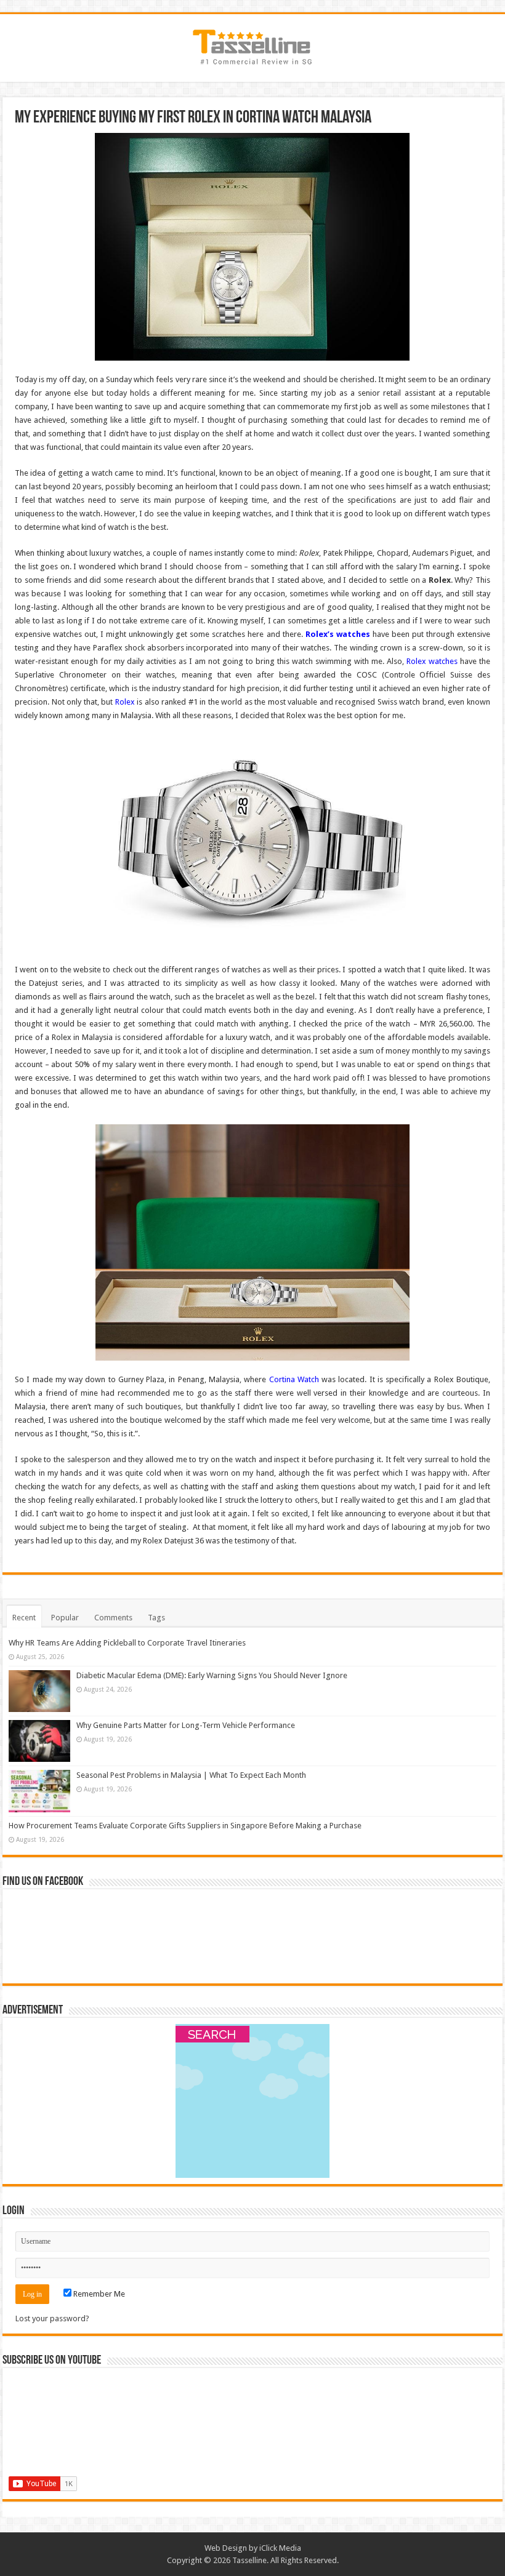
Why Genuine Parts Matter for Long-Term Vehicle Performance (186, 1725)
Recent (24, 1618)
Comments (113, 1618)
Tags (156, 1618)
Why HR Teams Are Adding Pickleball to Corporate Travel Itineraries (127, 1643)
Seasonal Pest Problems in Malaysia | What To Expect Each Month (191, 1775)
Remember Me (98, 2294)
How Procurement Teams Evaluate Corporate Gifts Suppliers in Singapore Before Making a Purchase (185, 1826)
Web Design (226, 2548)
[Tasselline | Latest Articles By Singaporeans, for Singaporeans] (252, 46)
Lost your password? (52, 2318)
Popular (65, 1618)
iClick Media (280, 2548)
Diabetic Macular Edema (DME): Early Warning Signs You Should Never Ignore (212, 1675)
